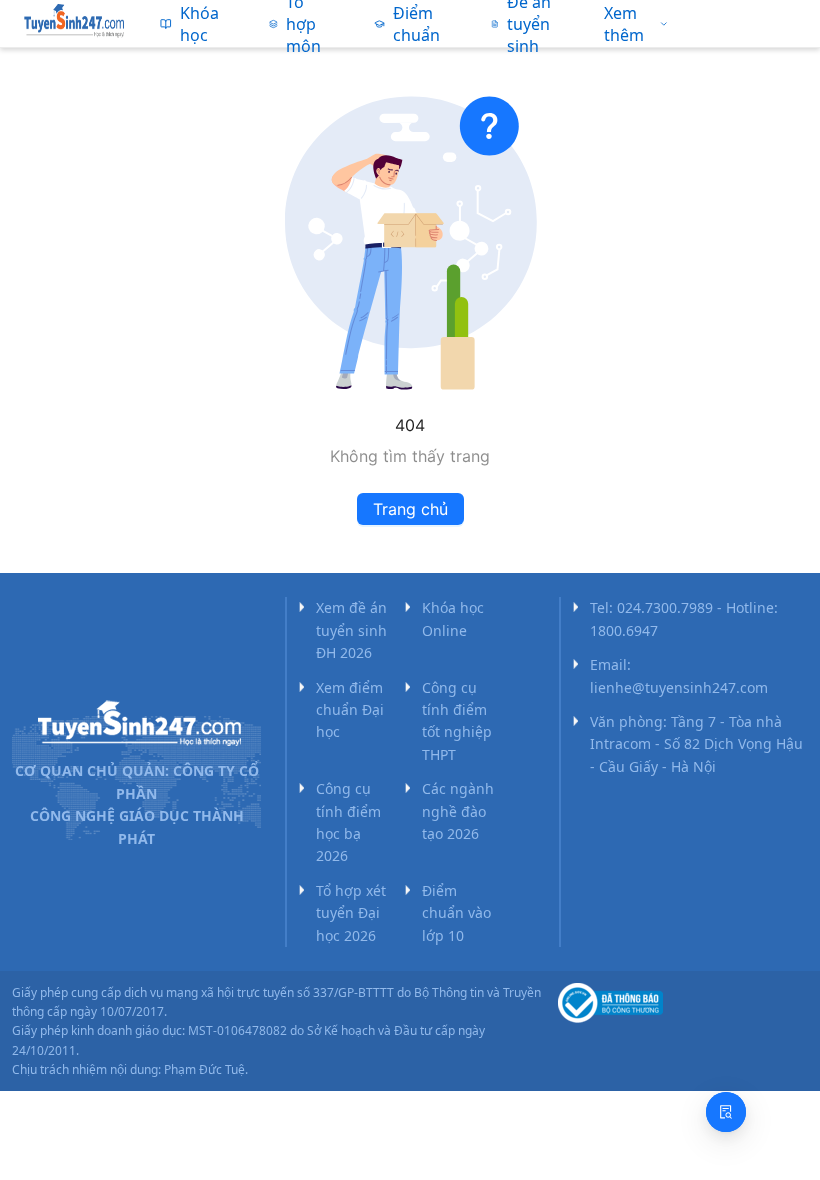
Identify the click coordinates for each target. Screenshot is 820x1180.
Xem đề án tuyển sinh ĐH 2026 (351, 630)
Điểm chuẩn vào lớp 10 (456, 913)
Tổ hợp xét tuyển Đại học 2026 (351, 913)
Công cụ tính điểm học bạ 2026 (348, 822)
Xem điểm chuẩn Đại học (350, 710)
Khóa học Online (453, 618)
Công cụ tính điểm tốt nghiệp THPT (457, 721)
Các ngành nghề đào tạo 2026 (458, 811)
